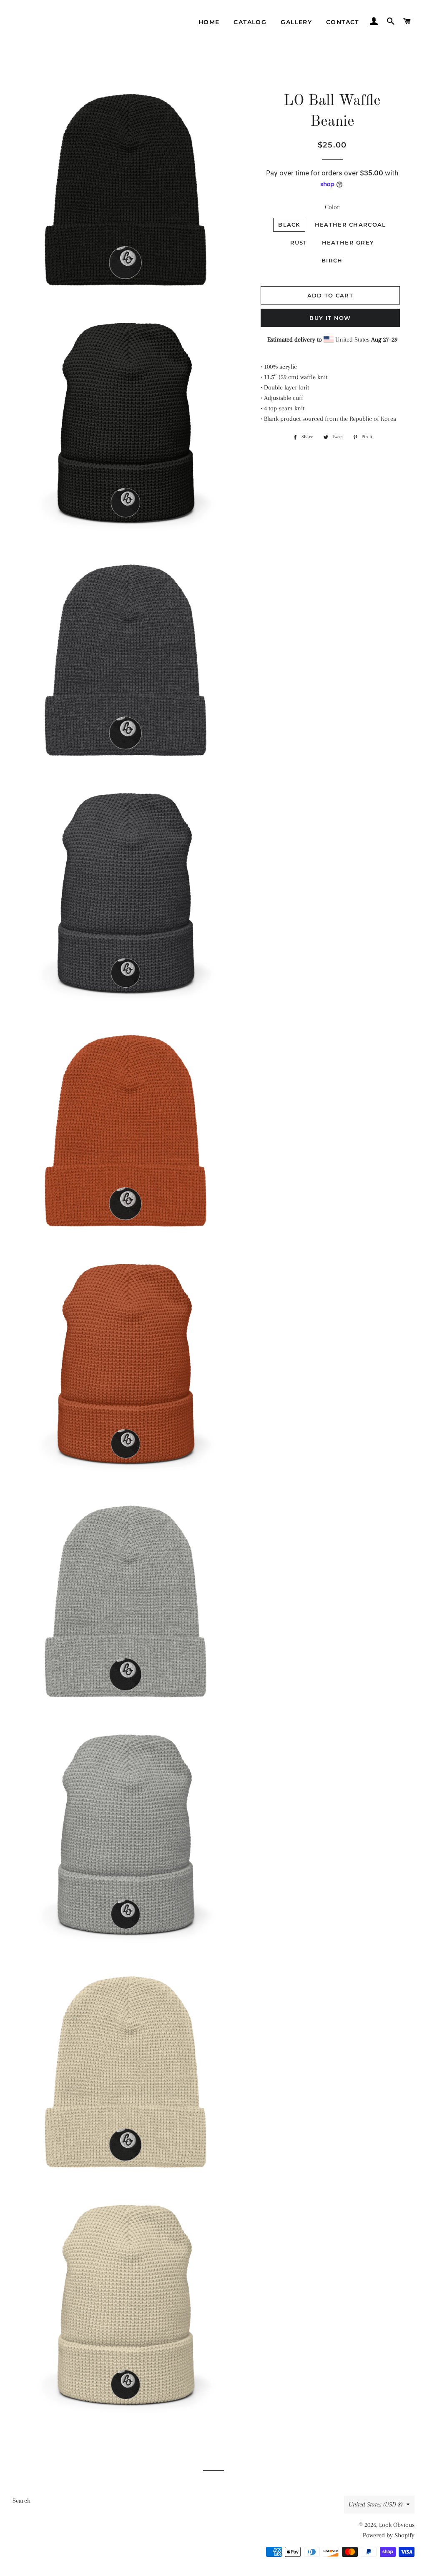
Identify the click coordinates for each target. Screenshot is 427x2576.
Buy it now (330, 318)
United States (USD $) (376, 2504)
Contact (343, 22)
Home (209, 22)
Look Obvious (397, 2525)
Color (332, 207)
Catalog (250, 22)
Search (21, 2501)
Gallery (296, 22)
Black (289, 225)
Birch (332, 260)
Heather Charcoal (350, 225)
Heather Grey (348, 242)
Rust (299, 242)
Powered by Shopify (389, 2535)
